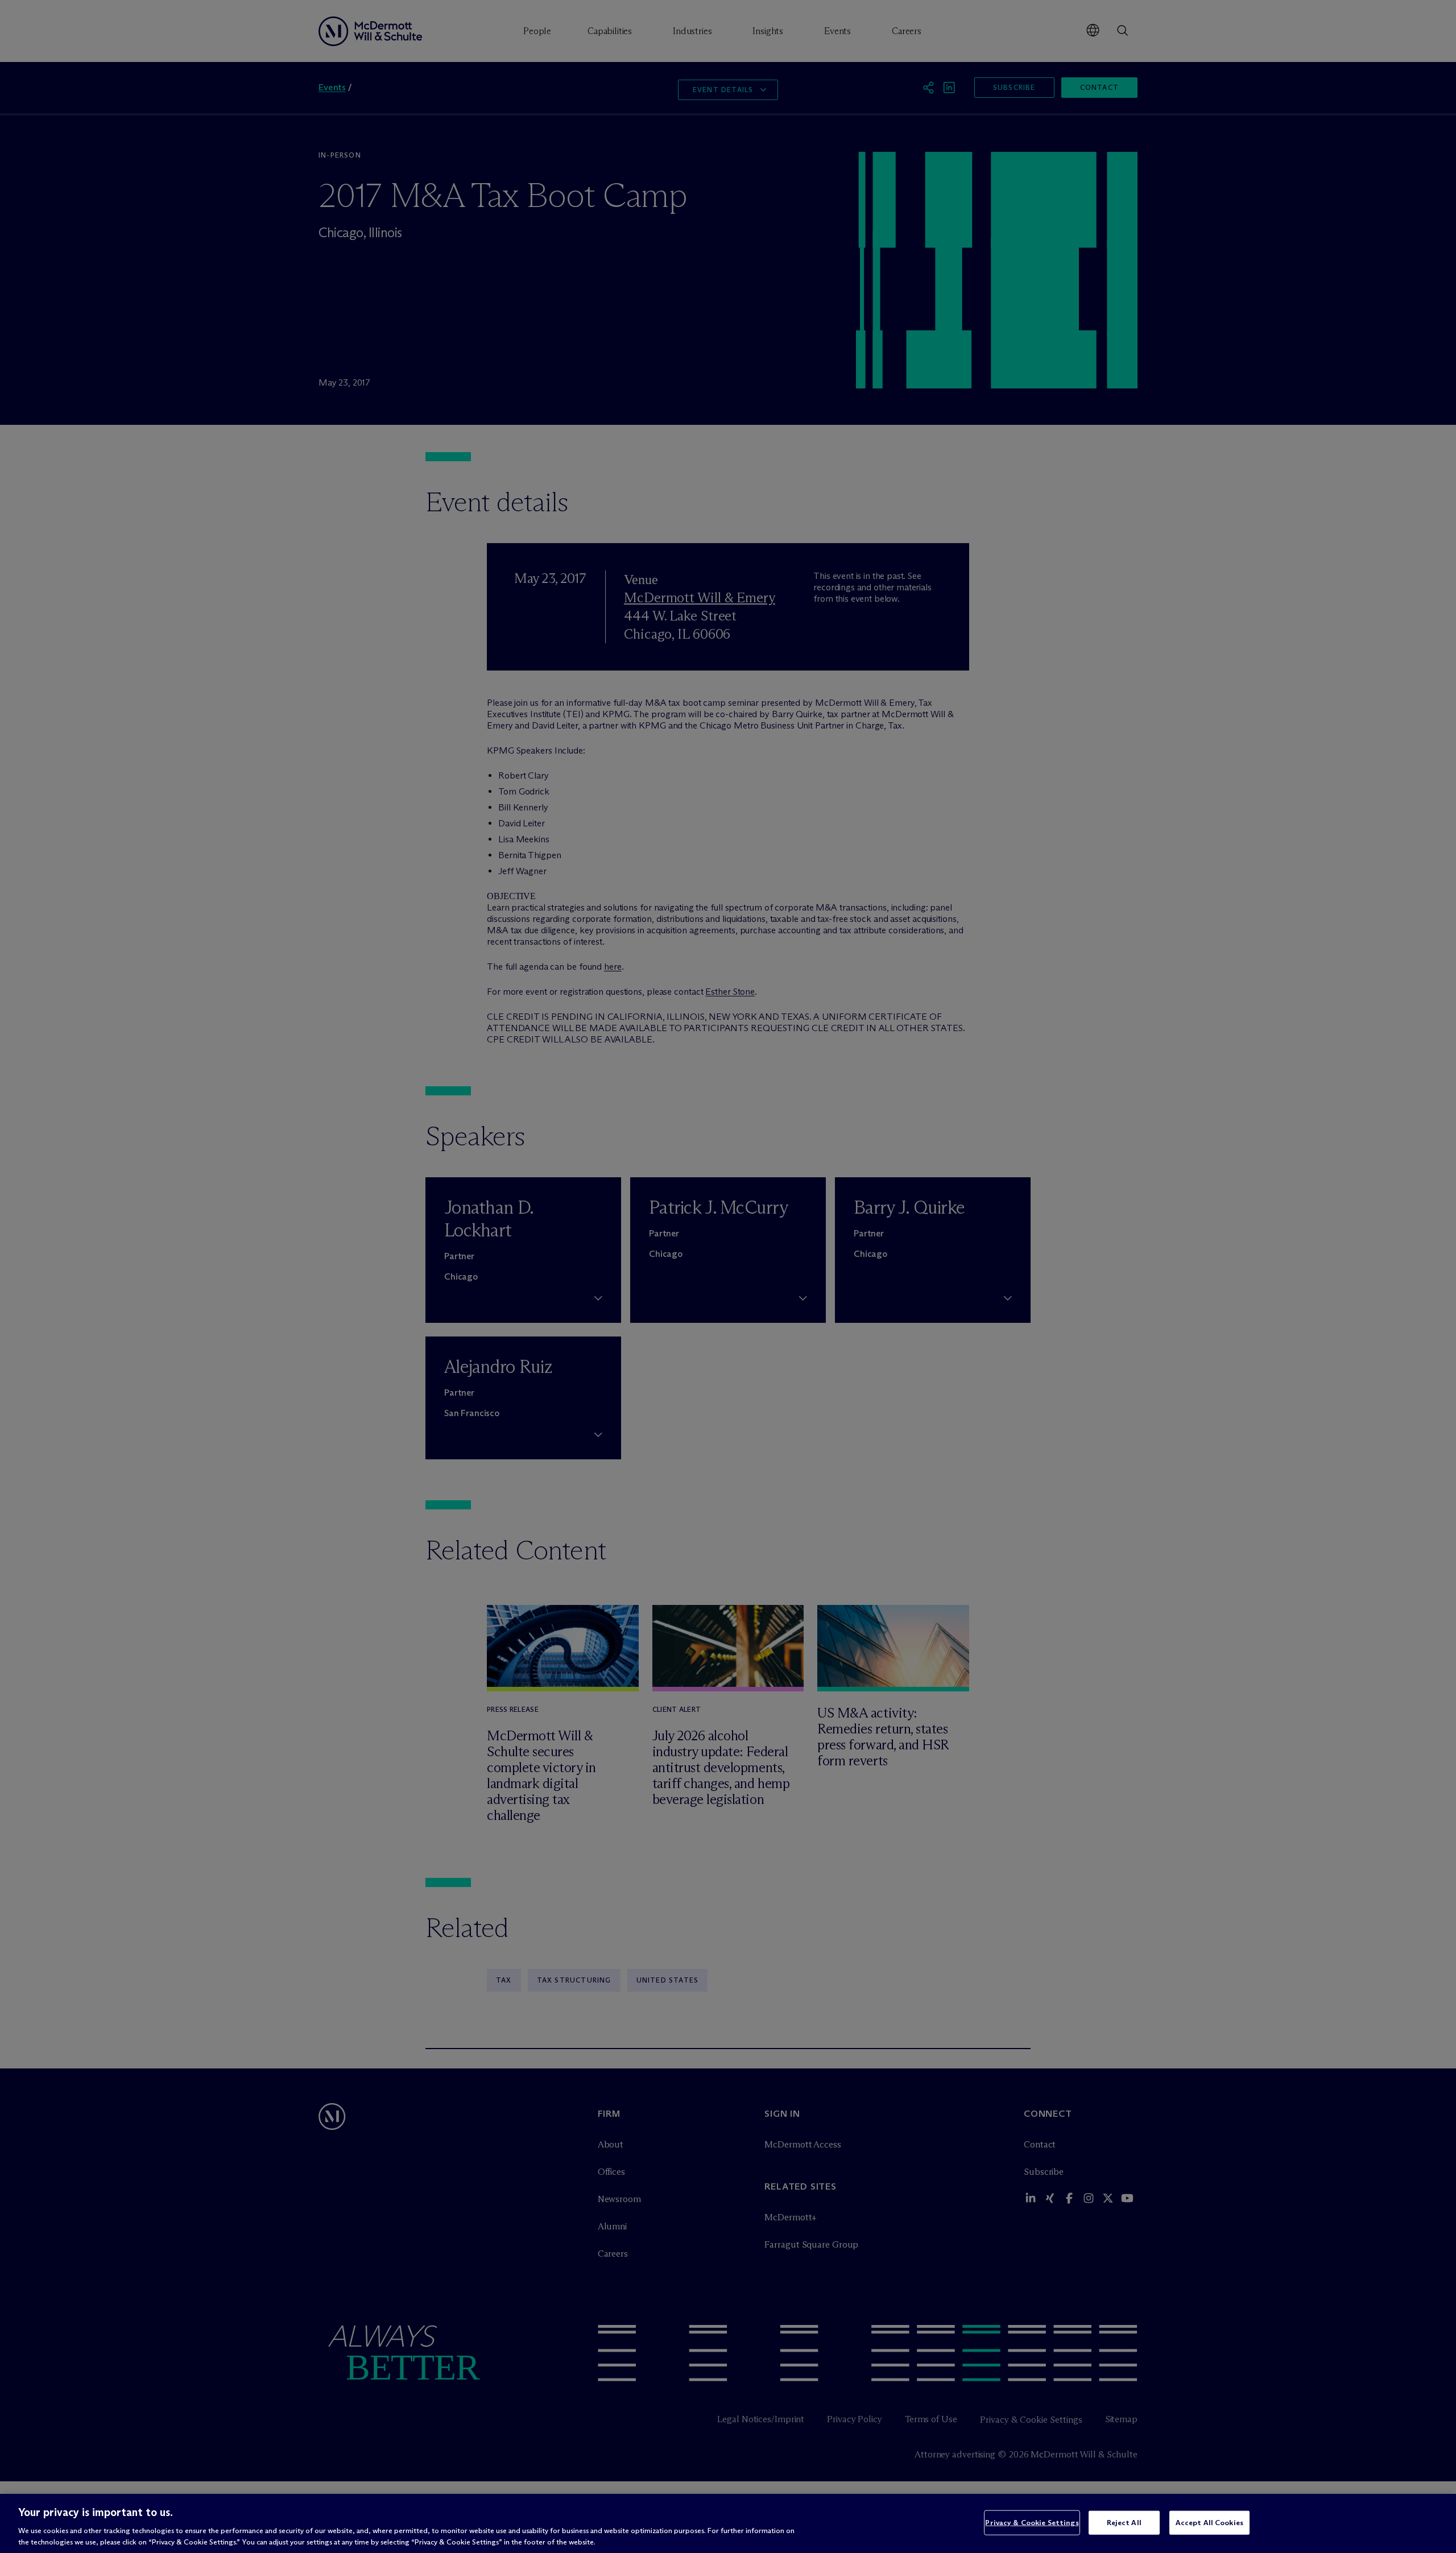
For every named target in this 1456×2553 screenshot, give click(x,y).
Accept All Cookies (1209, 2522)
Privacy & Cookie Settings (1032, 2522)
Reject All (1124, 2522)
